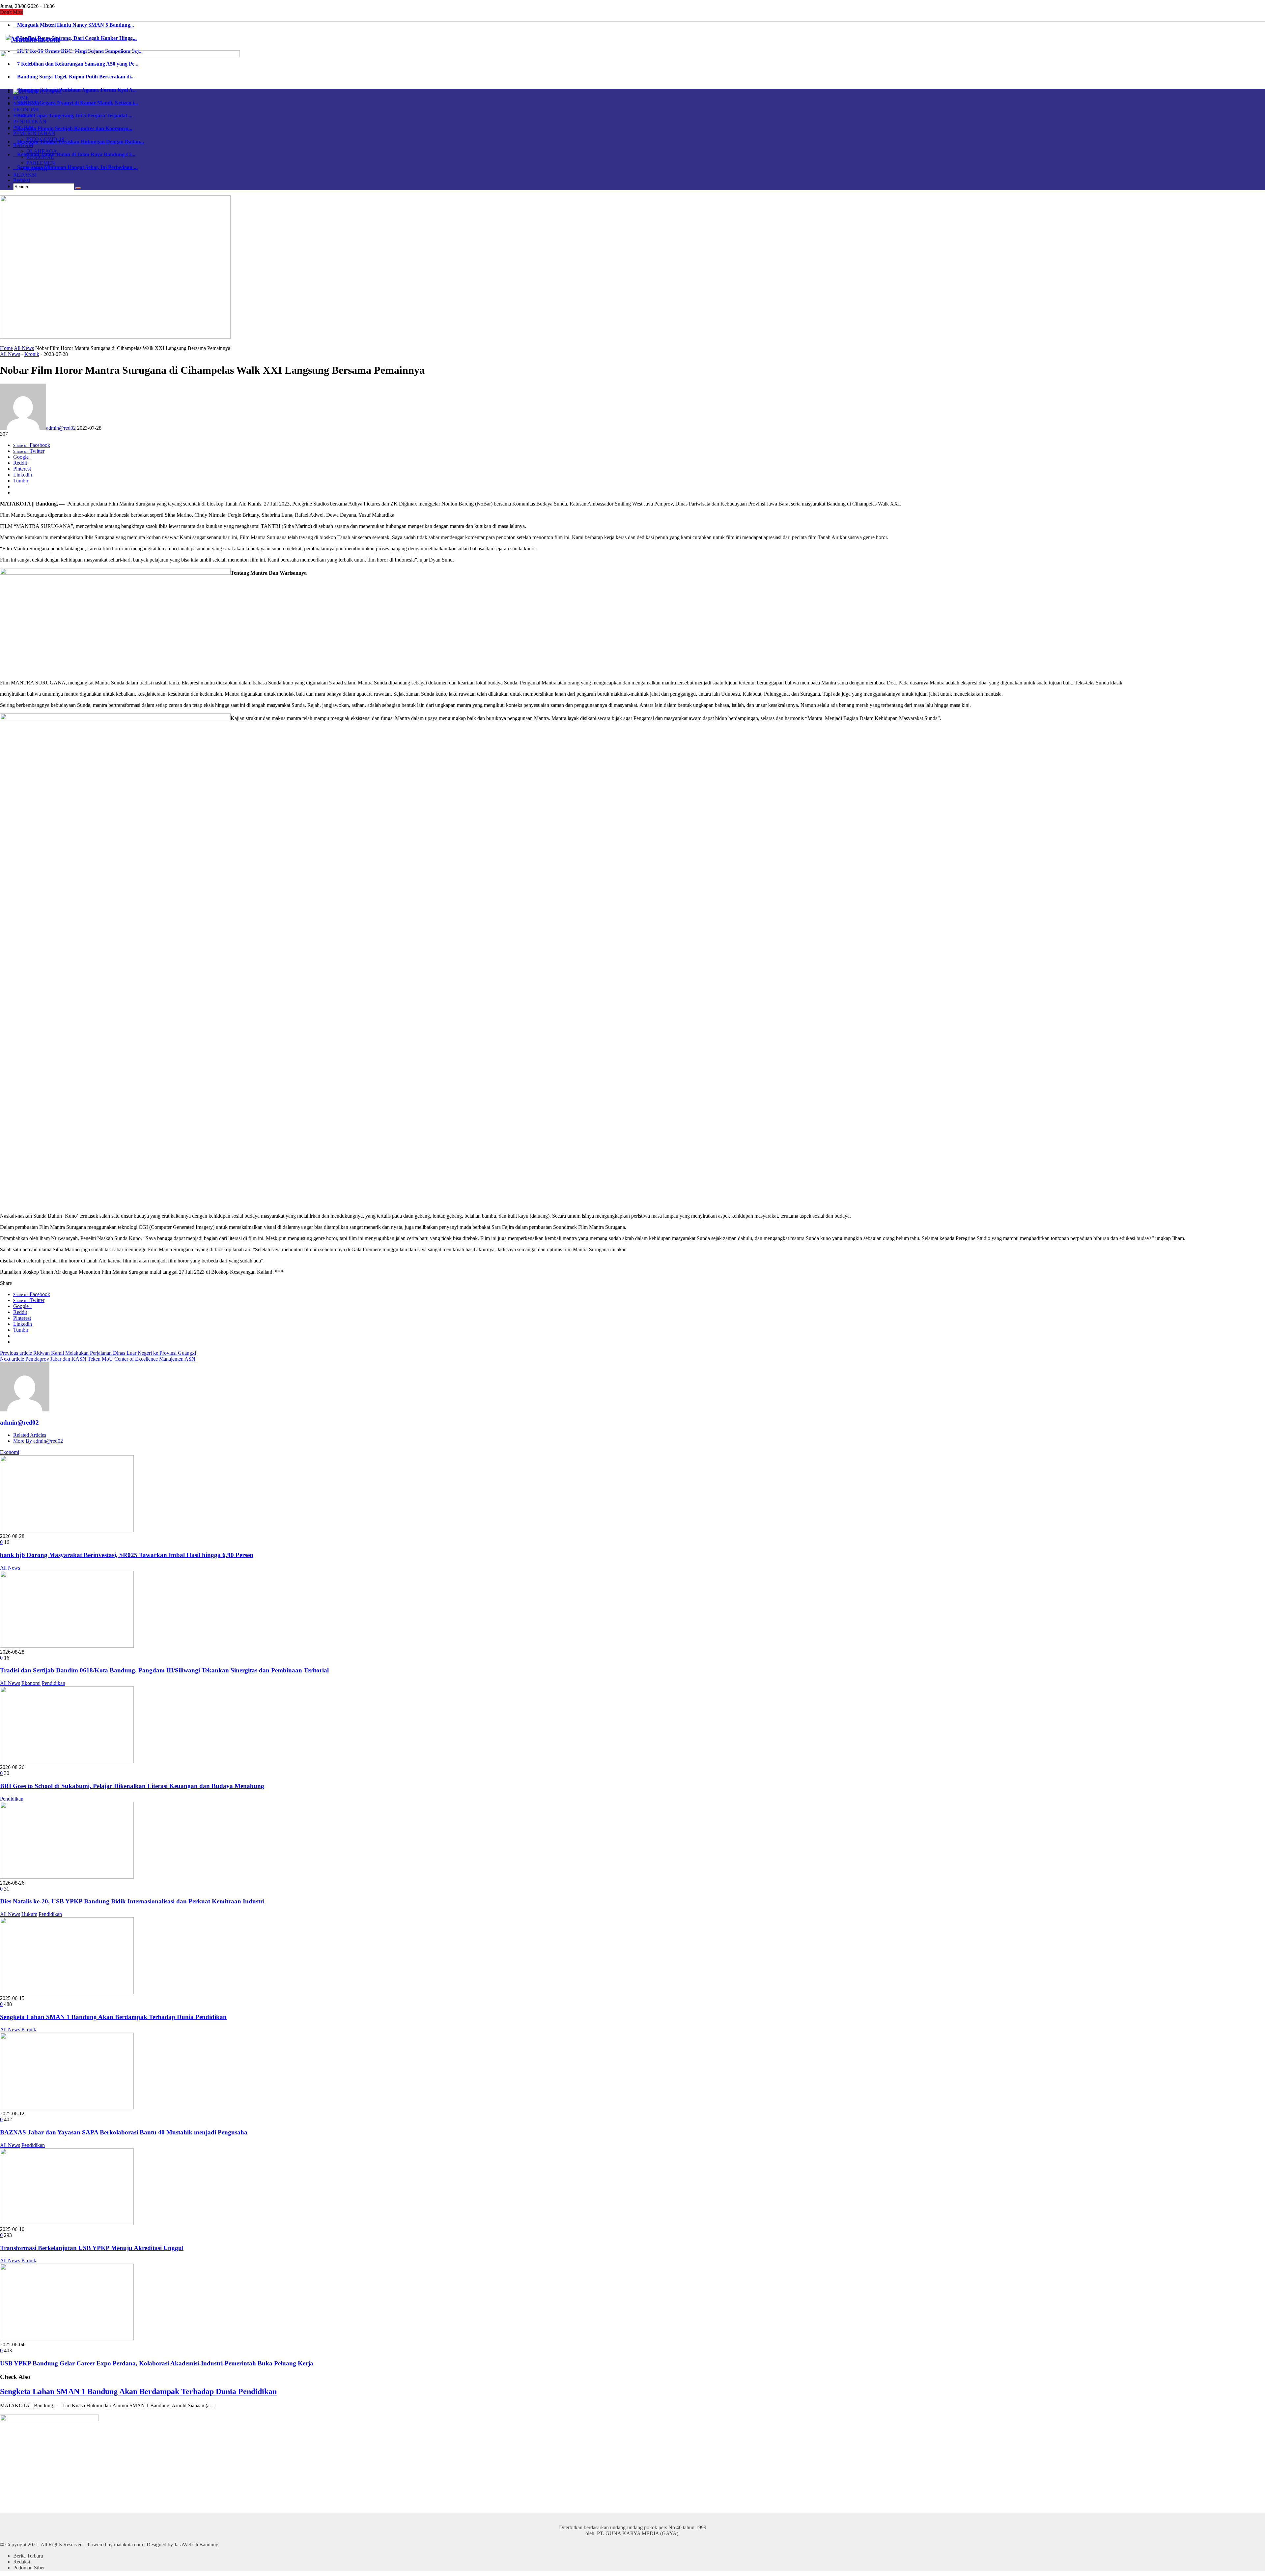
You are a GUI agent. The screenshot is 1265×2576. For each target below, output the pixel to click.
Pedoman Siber (29, 2568)
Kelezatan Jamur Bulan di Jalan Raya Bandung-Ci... (74, 154)
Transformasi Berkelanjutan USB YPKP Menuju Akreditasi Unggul (92, 2248)
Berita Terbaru (28, 2556)
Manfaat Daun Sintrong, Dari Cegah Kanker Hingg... (75, 38)
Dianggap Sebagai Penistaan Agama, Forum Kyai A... (75, 90)
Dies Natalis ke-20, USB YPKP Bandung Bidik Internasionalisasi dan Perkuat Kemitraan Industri (132, 1901)
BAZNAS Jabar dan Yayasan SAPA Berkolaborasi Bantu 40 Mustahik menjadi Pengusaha (124, 2132)
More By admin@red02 (38, 1441)
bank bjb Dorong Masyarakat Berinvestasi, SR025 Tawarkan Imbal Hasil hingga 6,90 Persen (127, 1555)
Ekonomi (10, 1452)
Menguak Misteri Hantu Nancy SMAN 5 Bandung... (74, 25)
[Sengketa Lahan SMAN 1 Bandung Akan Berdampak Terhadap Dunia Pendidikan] (67, 1992)
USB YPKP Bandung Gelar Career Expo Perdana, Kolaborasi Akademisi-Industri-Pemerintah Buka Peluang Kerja (157, 2363)
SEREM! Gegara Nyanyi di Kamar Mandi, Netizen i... (76, 103)
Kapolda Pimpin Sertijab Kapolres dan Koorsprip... (73, 128)
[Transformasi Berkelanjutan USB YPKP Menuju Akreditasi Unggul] (67, 2223)
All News (24, 348)
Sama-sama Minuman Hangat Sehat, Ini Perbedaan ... (75, 167)
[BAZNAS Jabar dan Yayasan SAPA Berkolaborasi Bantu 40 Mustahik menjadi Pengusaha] (67, 2108)
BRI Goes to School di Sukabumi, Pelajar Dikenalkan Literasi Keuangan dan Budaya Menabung (132, 1786)
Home (6, 348)
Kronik (32, 354)
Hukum (29, 1914)
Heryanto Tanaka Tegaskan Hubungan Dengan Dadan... (79, 142)
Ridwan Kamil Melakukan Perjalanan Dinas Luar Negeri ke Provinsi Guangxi (98, 1353)
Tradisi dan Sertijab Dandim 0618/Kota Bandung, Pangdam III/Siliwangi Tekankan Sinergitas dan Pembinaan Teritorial (164, 1670)
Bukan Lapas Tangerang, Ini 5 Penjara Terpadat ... (73, 116)
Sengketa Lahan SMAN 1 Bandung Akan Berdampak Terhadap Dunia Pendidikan (113, 2017)
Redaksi (22, 180)
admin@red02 (61, 428)
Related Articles (30, 1435)
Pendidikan (54, 1683)
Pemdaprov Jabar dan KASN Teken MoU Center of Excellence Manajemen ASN (98, 1359)
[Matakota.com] (33, 39)
